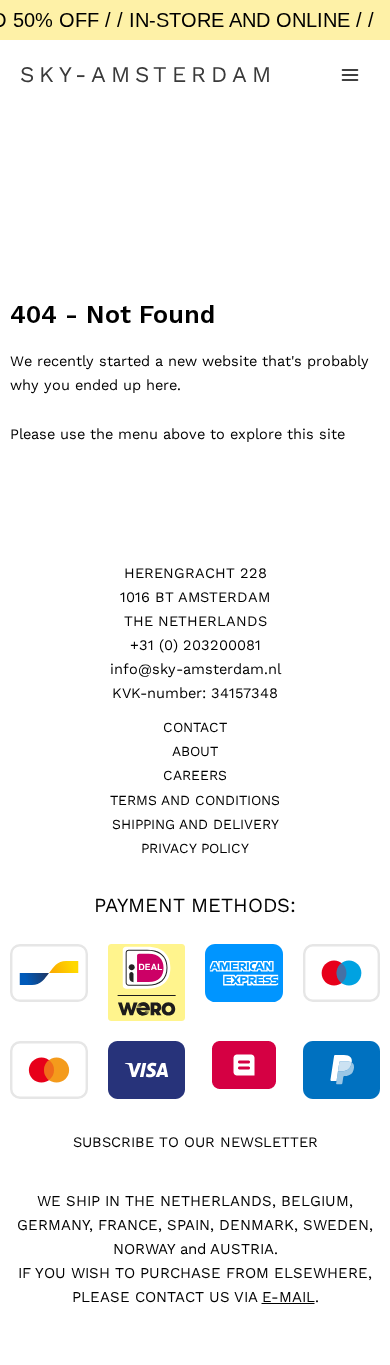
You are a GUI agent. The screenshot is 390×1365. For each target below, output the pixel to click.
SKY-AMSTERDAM (148, 74)
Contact (195, 727)
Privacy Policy (195, 848)
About (195, 751)
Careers (195, 775)
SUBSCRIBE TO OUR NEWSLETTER (195, 1142)
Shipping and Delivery (195, 824)
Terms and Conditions (195, 800)
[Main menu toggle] (350, 75)
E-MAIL (288, 1297)
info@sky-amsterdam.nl (195, 669)
